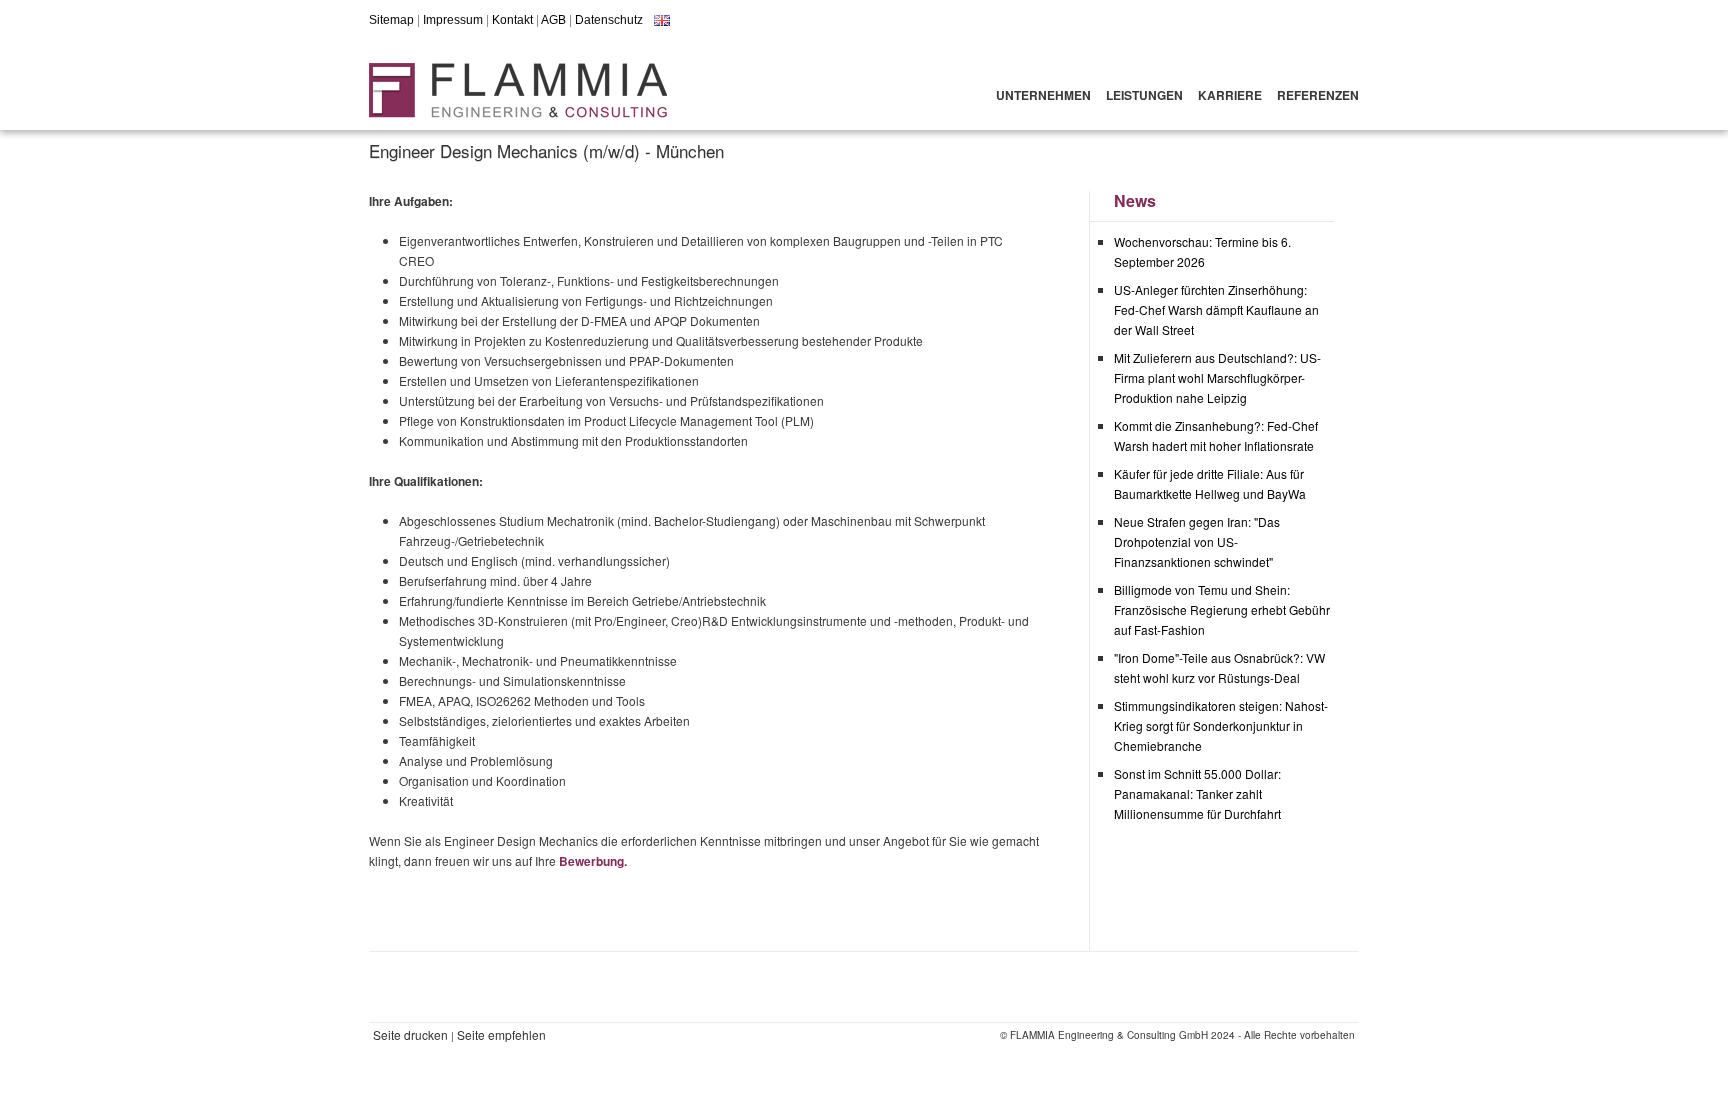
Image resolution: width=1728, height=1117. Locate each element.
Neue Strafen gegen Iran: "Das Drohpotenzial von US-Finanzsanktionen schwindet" (1197, 541)
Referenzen (1318, 95)
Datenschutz (609, 20)
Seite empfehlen (501, 1034)
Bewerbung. (593, 861)
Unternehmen (1043, 95)
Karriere (1230, 95)
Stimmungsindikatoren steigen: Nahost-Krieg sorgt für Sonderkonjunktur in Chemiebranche (1221, 725)
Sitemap (391, 20)
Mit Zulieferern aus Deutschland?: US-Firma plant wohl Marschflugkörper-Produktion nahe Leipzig (1217, 377)
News (1135, 200)
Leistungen (1144, 95)
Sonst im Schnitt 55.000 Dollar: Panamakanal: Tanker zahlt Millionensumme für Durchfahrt (1197, 793)
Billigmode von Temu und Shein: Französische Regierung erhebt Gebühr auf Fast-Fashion (1222, 609)
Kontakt (512, 20)
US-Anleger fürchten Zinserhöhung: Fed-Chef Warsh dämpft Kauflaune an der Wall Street (1216, 309)
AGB (553, 20)
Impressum (453, 20)
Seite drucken (410, 1034)
